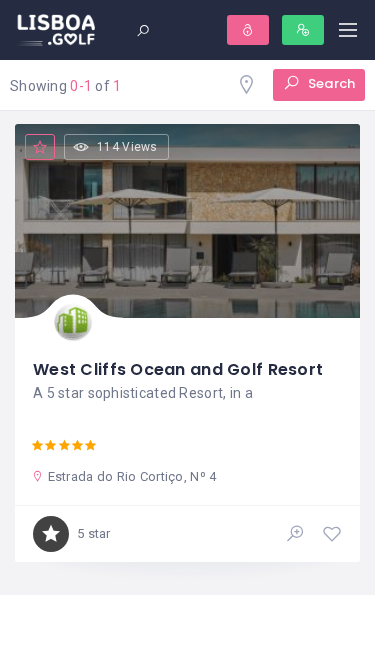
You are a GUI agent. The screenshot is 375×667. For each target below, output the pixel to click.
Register (303, 30)
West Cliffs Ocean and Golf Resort (178, 369)
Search (330, 83)
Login (248, 30)
